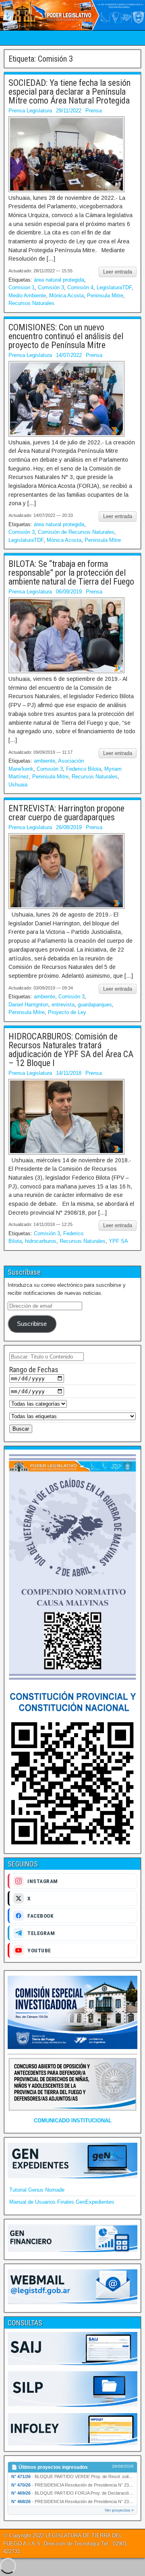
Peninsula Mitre (105, 296)
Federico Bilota (84, 769)
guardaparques (95, 1005)
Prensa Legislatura (30, 111)
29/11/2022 (69, 111)
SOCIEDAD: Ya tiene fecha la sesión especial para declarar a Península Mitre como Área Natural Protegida (69, 92)
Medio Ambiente (27, 296)
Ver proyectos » (119, 2510)
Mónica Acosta (66, 296)
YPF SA (118, 1241)
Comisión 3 (51, 287)
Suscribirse (32, 1324)
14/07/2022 (69, 355)
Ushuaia (18, 785)
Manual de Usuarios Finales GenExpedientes (62, 2202)
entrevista (63, 1005)
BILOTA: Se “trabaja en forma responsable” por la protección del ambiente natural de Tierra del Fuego (71, 573)
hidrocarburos (41, 1241)
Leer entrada (118, 272)
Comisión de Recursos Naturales (76, 532)
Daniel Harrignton (28, 1005)
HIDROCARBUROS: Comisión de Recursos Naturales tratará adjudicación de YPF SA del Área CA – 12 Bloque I (71, 1050)
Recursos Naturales (31, 303)
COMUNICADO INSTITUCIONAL (73, 2121)
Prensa (94, 111)
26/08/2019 (69, 827)
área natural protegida (59, 280)
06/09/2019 (69, 592)
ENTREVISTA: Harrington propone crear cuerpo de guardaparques (66, 813)
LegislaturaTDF (114, 287)
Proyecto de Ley (67, 1012)
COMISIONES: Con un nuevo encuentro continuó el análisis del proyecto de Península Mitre (66, 336)
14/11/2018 (69, 1073)
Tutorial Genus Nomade (37, 2190)
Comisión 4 (80, 287)
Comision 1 (22, 287)
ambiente (45, 761)
